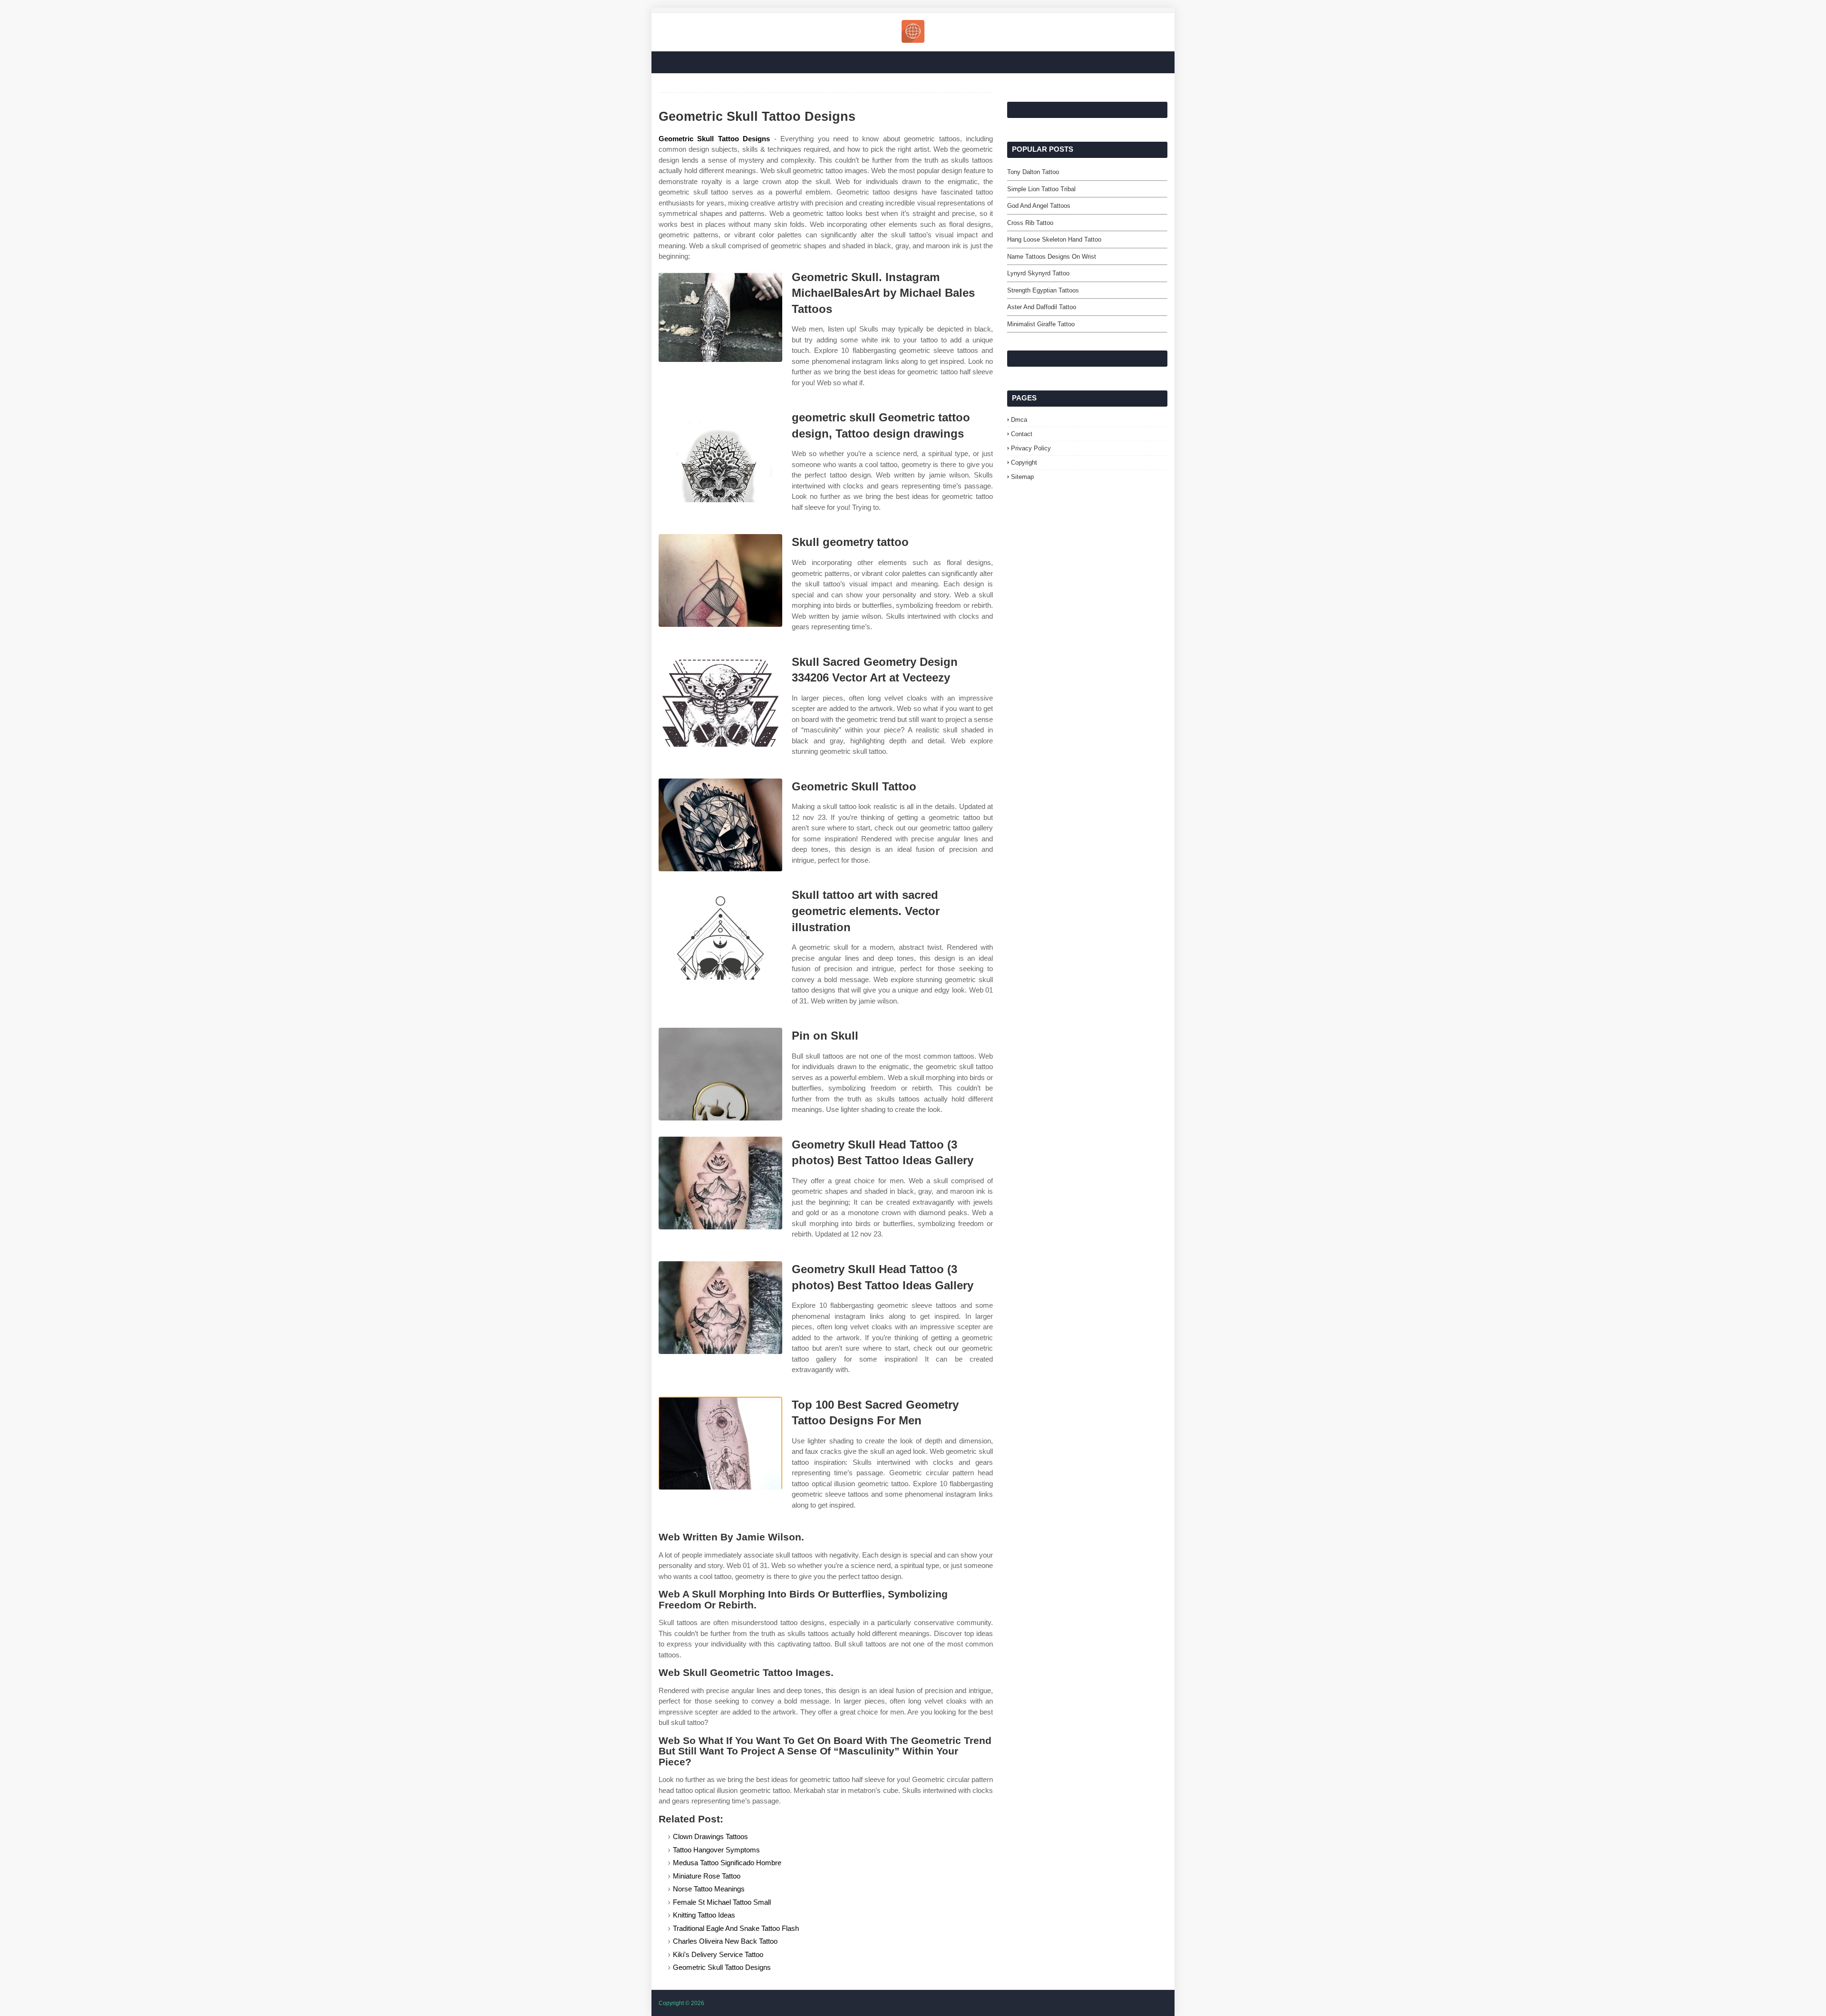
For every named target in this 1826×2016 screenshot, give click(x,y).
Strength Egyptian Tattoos (1043, 290)
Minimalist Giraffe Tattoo (1041, 324)
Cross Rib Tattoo (1030, 223)
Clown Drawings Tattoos (710, 1836)
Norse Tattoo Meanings (709, 1889)
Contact (1022, 434)
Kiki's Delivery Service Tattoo (718, 1954)
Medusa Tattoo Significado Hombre (727, 1863)
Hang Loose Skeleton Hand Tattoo (1054, 239)
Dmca (1019, 420)
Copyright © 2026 (681, 2003)
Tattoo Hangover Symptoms (716, 1850)
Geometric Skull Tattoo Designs (714, 139)
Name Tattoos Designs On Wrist (1052, 257)
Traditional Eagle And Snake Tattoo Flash (736, 1928)
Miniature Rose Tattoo (707, 1876)
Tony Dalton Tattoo (1033, 172)
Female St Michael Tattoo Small (722, 1902)
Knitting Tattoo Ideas (704, 1915)
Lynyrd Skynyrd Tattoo (1038, 273)
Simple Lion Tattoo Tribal (1041, 189)
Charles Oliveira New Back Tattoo (725, 1941)
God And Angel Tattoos (1039, 206)
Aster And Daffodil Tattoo (1042, 307)
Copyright (1024, 463)
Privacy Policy (1031, 448)
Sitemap (1022, 477)
